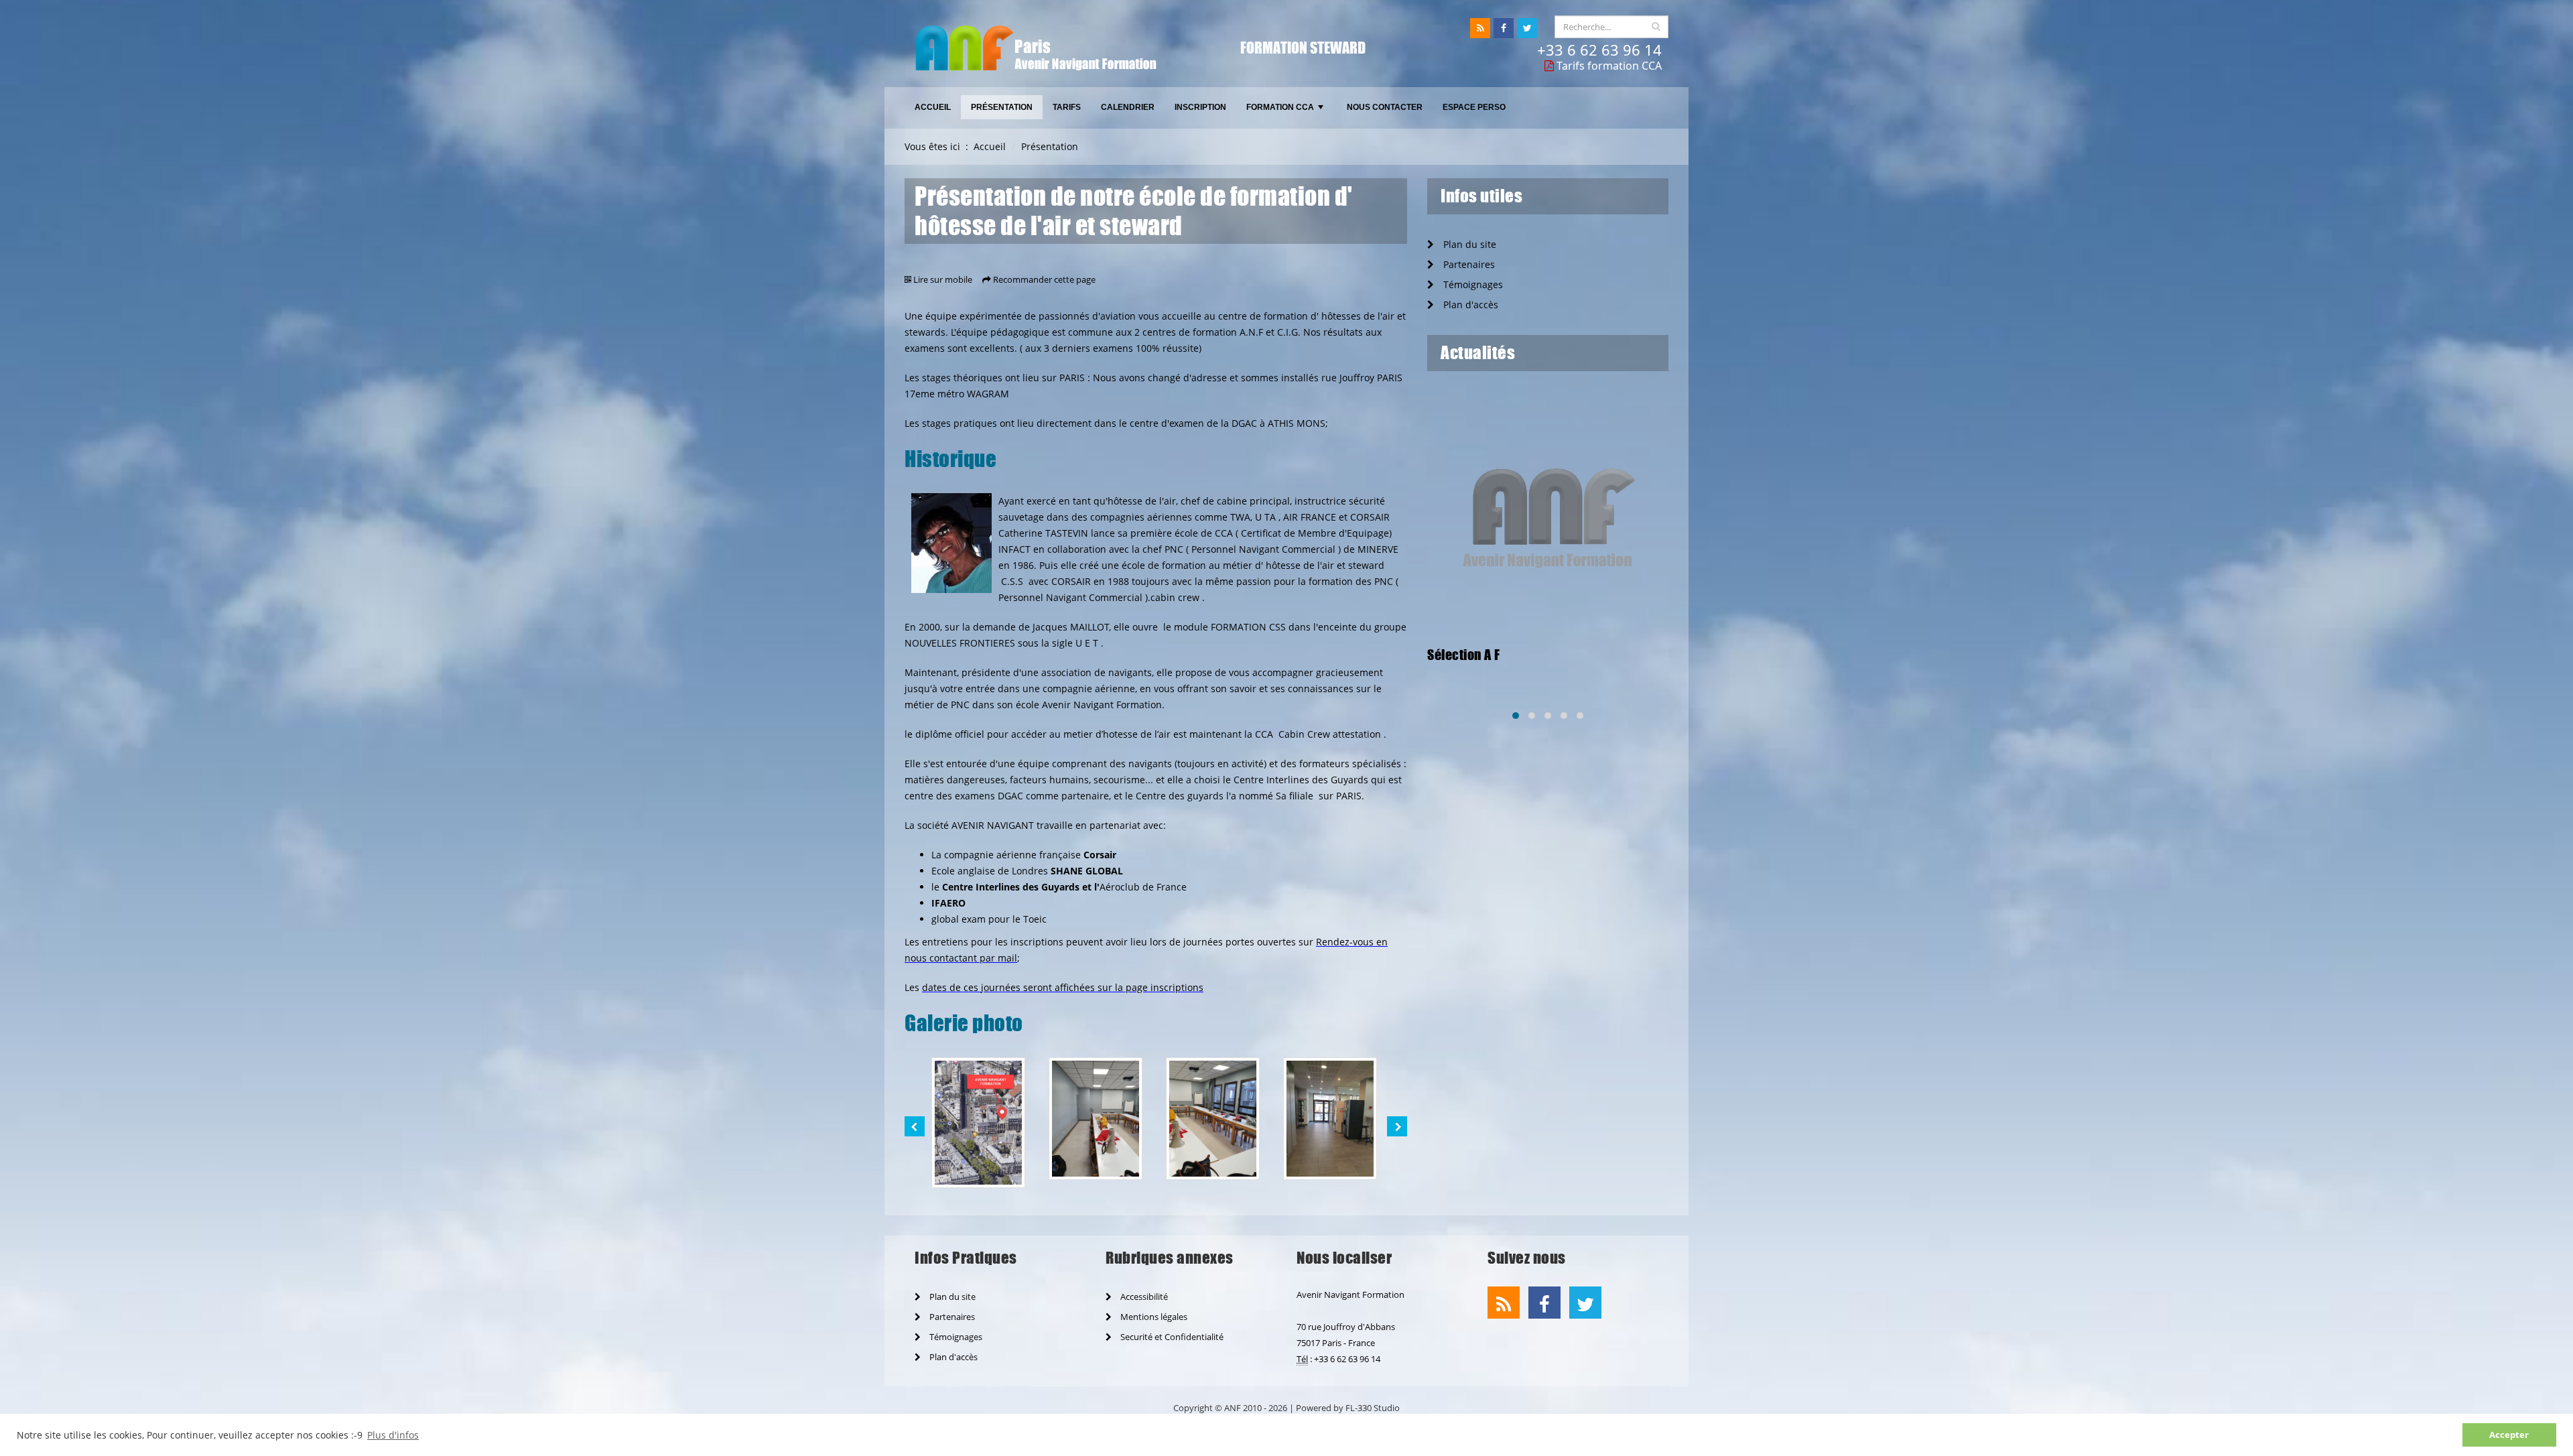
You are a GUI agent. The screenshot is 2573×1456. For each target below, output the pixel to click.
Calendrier (1128, 107)
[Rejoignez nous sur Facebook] (1504, 28)
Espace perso (1474, 107)
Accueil (933, 107)
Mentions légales (1153, 1317)
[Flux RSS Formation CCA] (1480, 28)
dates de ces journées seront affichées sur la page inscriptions (1063, 987)
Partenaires (1468, 264)
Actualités (1478, 353)
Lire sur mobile (943, 280)
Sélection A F (1464, 655)
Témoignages (1472, 284)
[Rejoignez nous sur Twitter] (1527, 28)
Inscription (1200, 107)
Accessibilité (1143, 1297)
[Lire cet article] (1548, 512)
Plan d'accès (1469, 305)
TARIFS (1067, 107)
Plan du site (1468, 244)
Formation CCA (1286, 111)
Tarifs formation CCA (1609, 66)
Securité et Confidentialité (1171, 1337)
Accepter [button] (2509, 1435)
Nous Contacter (1385, 107)
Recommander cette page (1044, 280)
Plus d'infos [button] (393, 1435)
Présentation (1002, 107)
